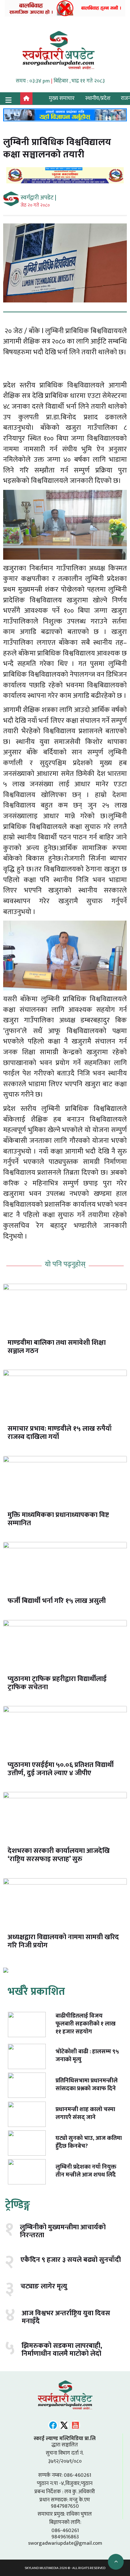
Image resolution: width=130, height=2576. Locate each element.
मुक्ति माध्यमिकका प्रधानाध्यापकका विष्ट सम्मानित (58, 1519)
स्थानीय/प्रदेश (98, 98)
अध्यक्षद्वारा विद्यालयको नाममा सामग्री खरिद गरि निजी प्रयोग (63, 1941)
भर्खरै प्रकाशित (36, 1992)
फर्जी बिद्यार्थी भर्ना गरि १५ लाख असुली (57, 1601)
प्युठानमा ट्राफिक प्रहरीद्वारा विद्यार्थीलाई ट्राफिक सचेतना (57, 1683)
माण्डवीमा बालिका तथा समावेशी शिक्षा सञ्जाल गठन (57, 1347)
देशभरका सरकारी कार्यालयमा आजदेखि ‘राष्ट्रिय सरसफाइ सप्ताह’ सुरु (59, 1855)
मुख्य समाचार (62, 98)
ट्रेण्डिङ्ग (18, 2205)
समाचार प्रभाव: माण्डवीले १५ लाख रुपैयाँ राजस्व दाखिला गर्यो (60, 1433)
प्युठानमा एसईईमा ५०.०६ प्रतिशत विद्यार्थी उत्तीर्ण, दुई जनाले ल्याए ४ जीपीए (61, 1769)
